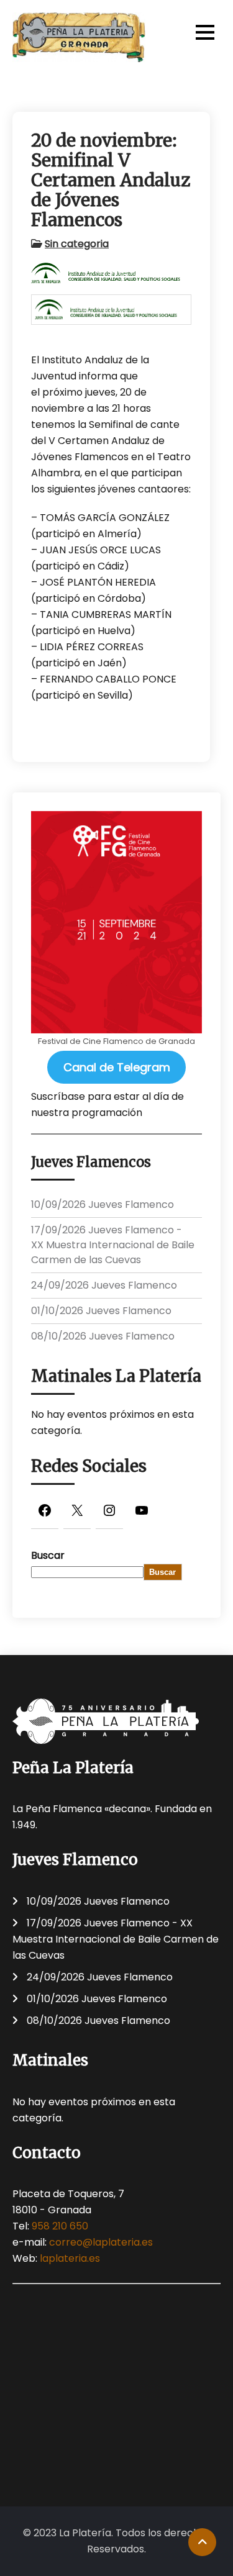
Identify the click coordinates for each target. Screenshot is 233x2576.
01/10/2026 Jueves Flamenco (101, 1311)
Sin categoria (77, 244)
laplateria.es (70, 2258)
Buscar (48, 1555)
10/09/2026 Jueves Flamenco (103, 1204)
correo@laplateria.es (101, 2242)
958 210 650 (60, 2226)
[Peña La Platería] (79, 37)
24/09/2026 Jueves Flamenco (104, 1285)
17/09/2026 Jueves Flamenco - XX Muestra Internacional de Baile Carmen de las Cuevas (113, 1245)
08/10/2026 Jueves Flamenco (103, 1336)
